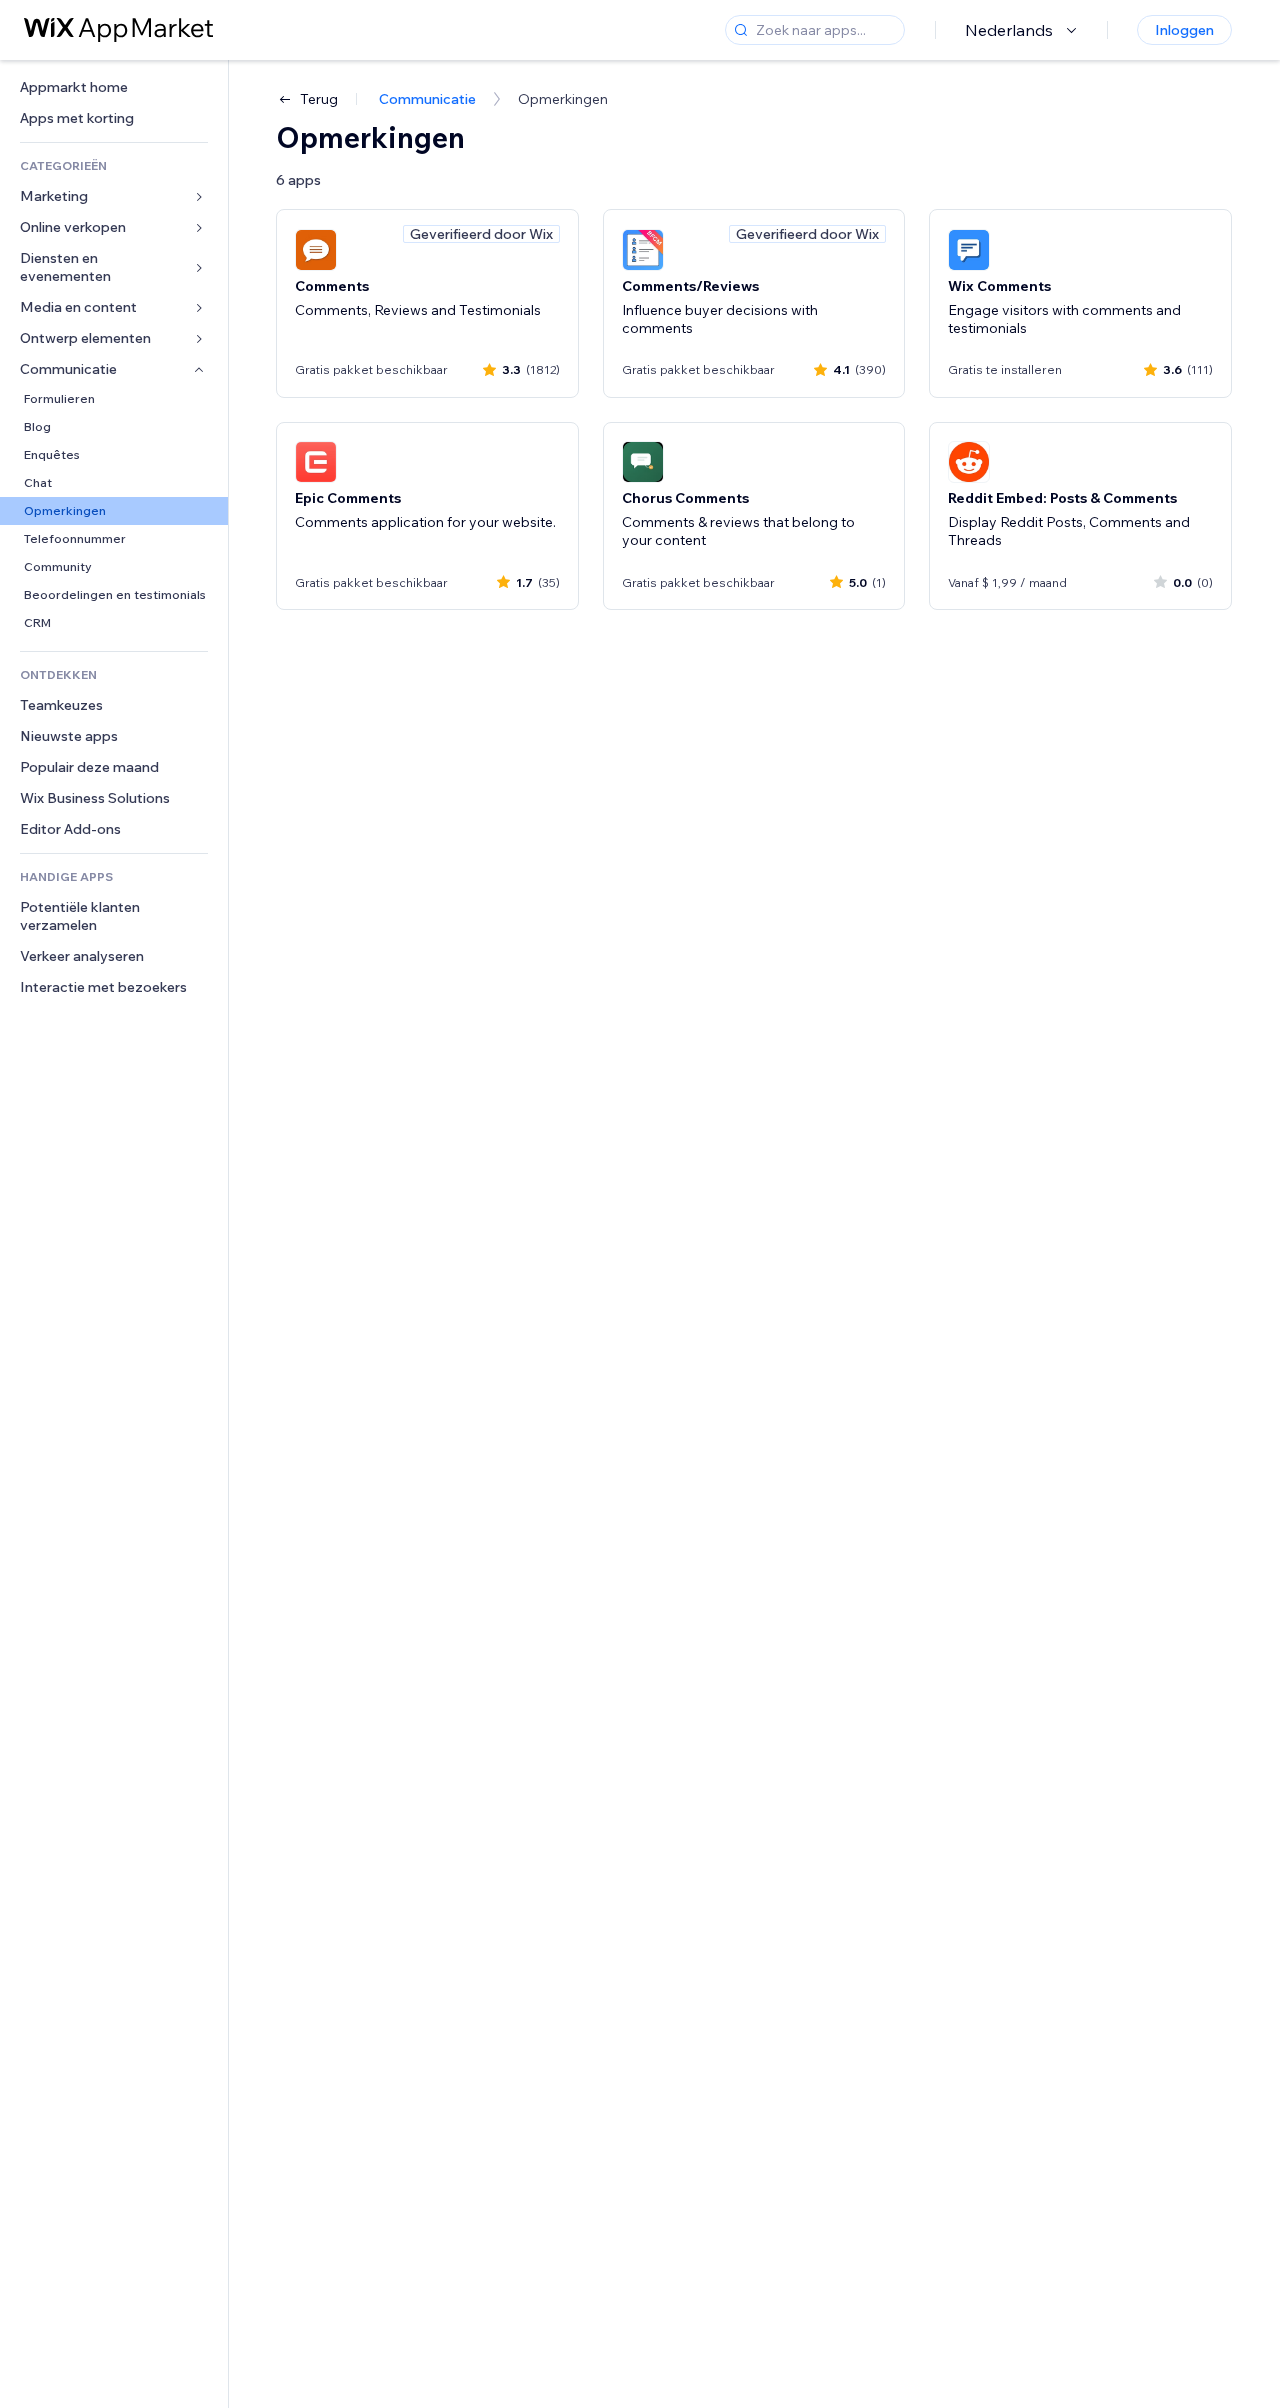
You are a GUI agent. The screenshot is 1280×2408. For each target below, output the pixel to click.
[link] (114, 87)
